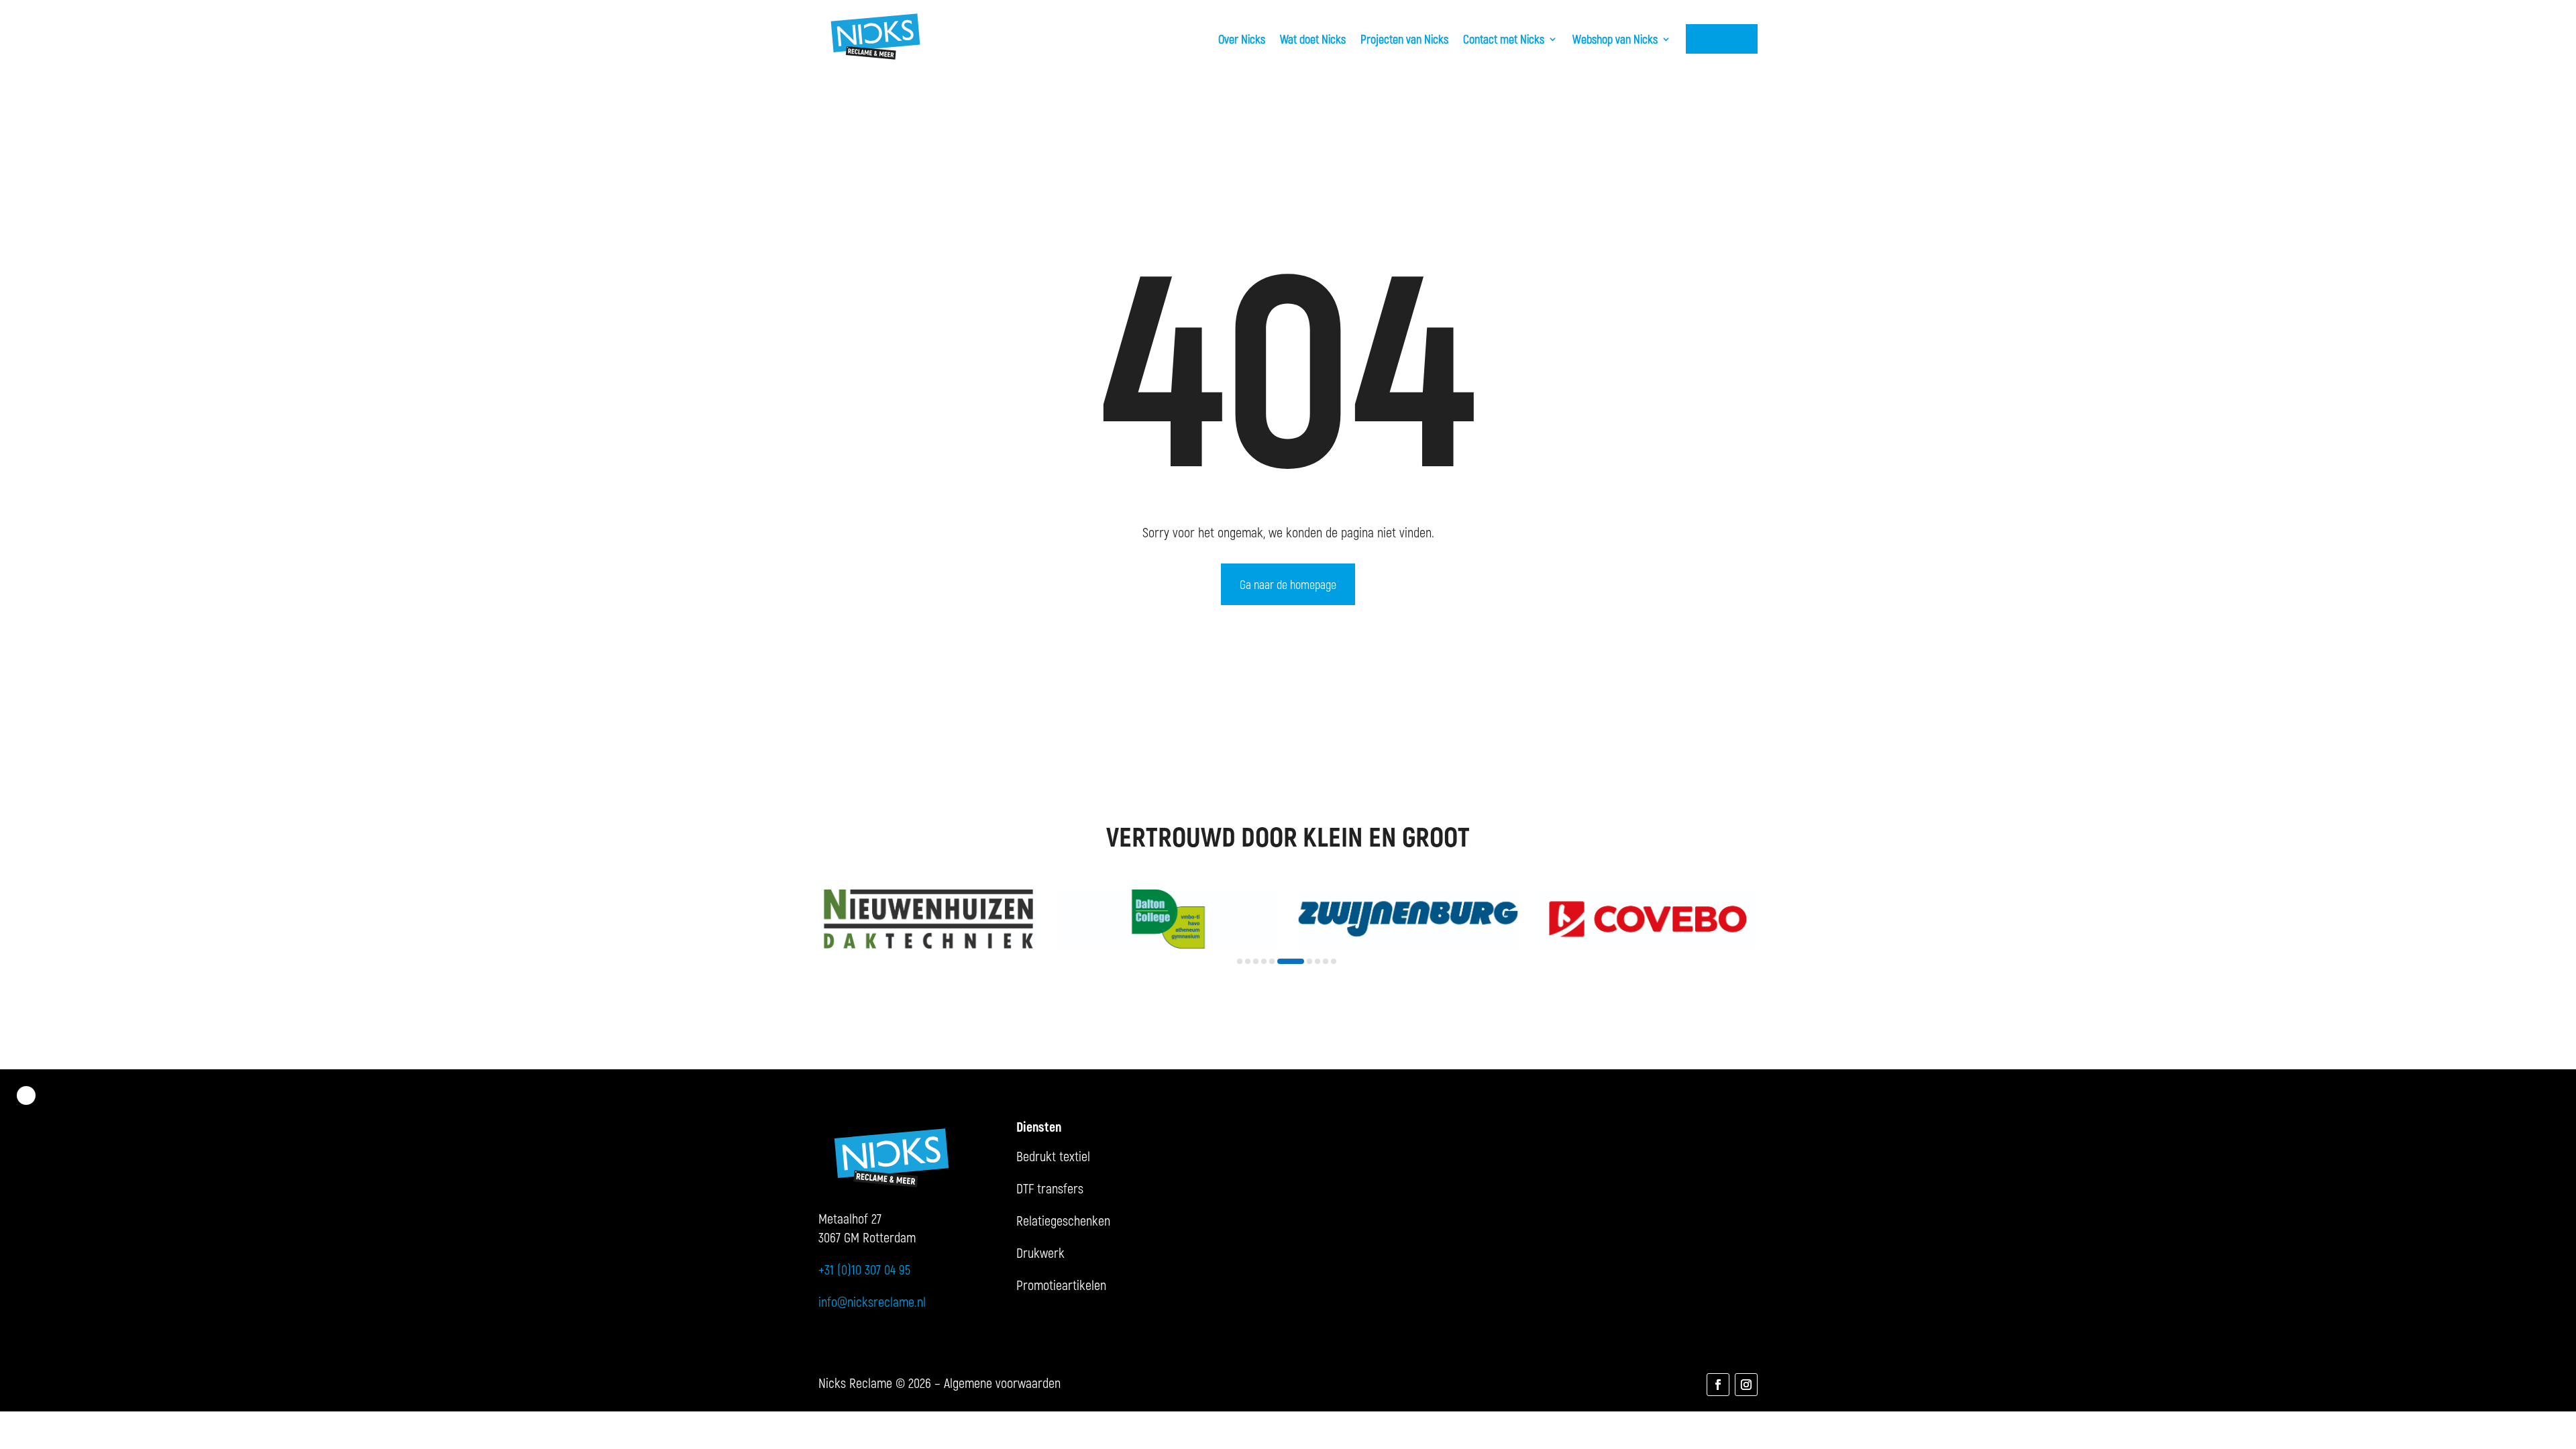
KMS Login (1722, 39)
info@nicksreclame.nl (872, 1301)
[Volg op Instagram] (1746, 1385)
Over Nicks (1242, 39)
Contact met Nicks (1504, 39)
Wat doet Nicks (1313, 39)
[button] (1240, 961)
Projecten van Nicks (1404, 39)
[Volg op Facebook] (1718, 1385)
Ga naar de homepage (1288, 584)
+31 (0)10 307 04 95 (864, 1269)
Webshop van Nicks (1615, 39)
